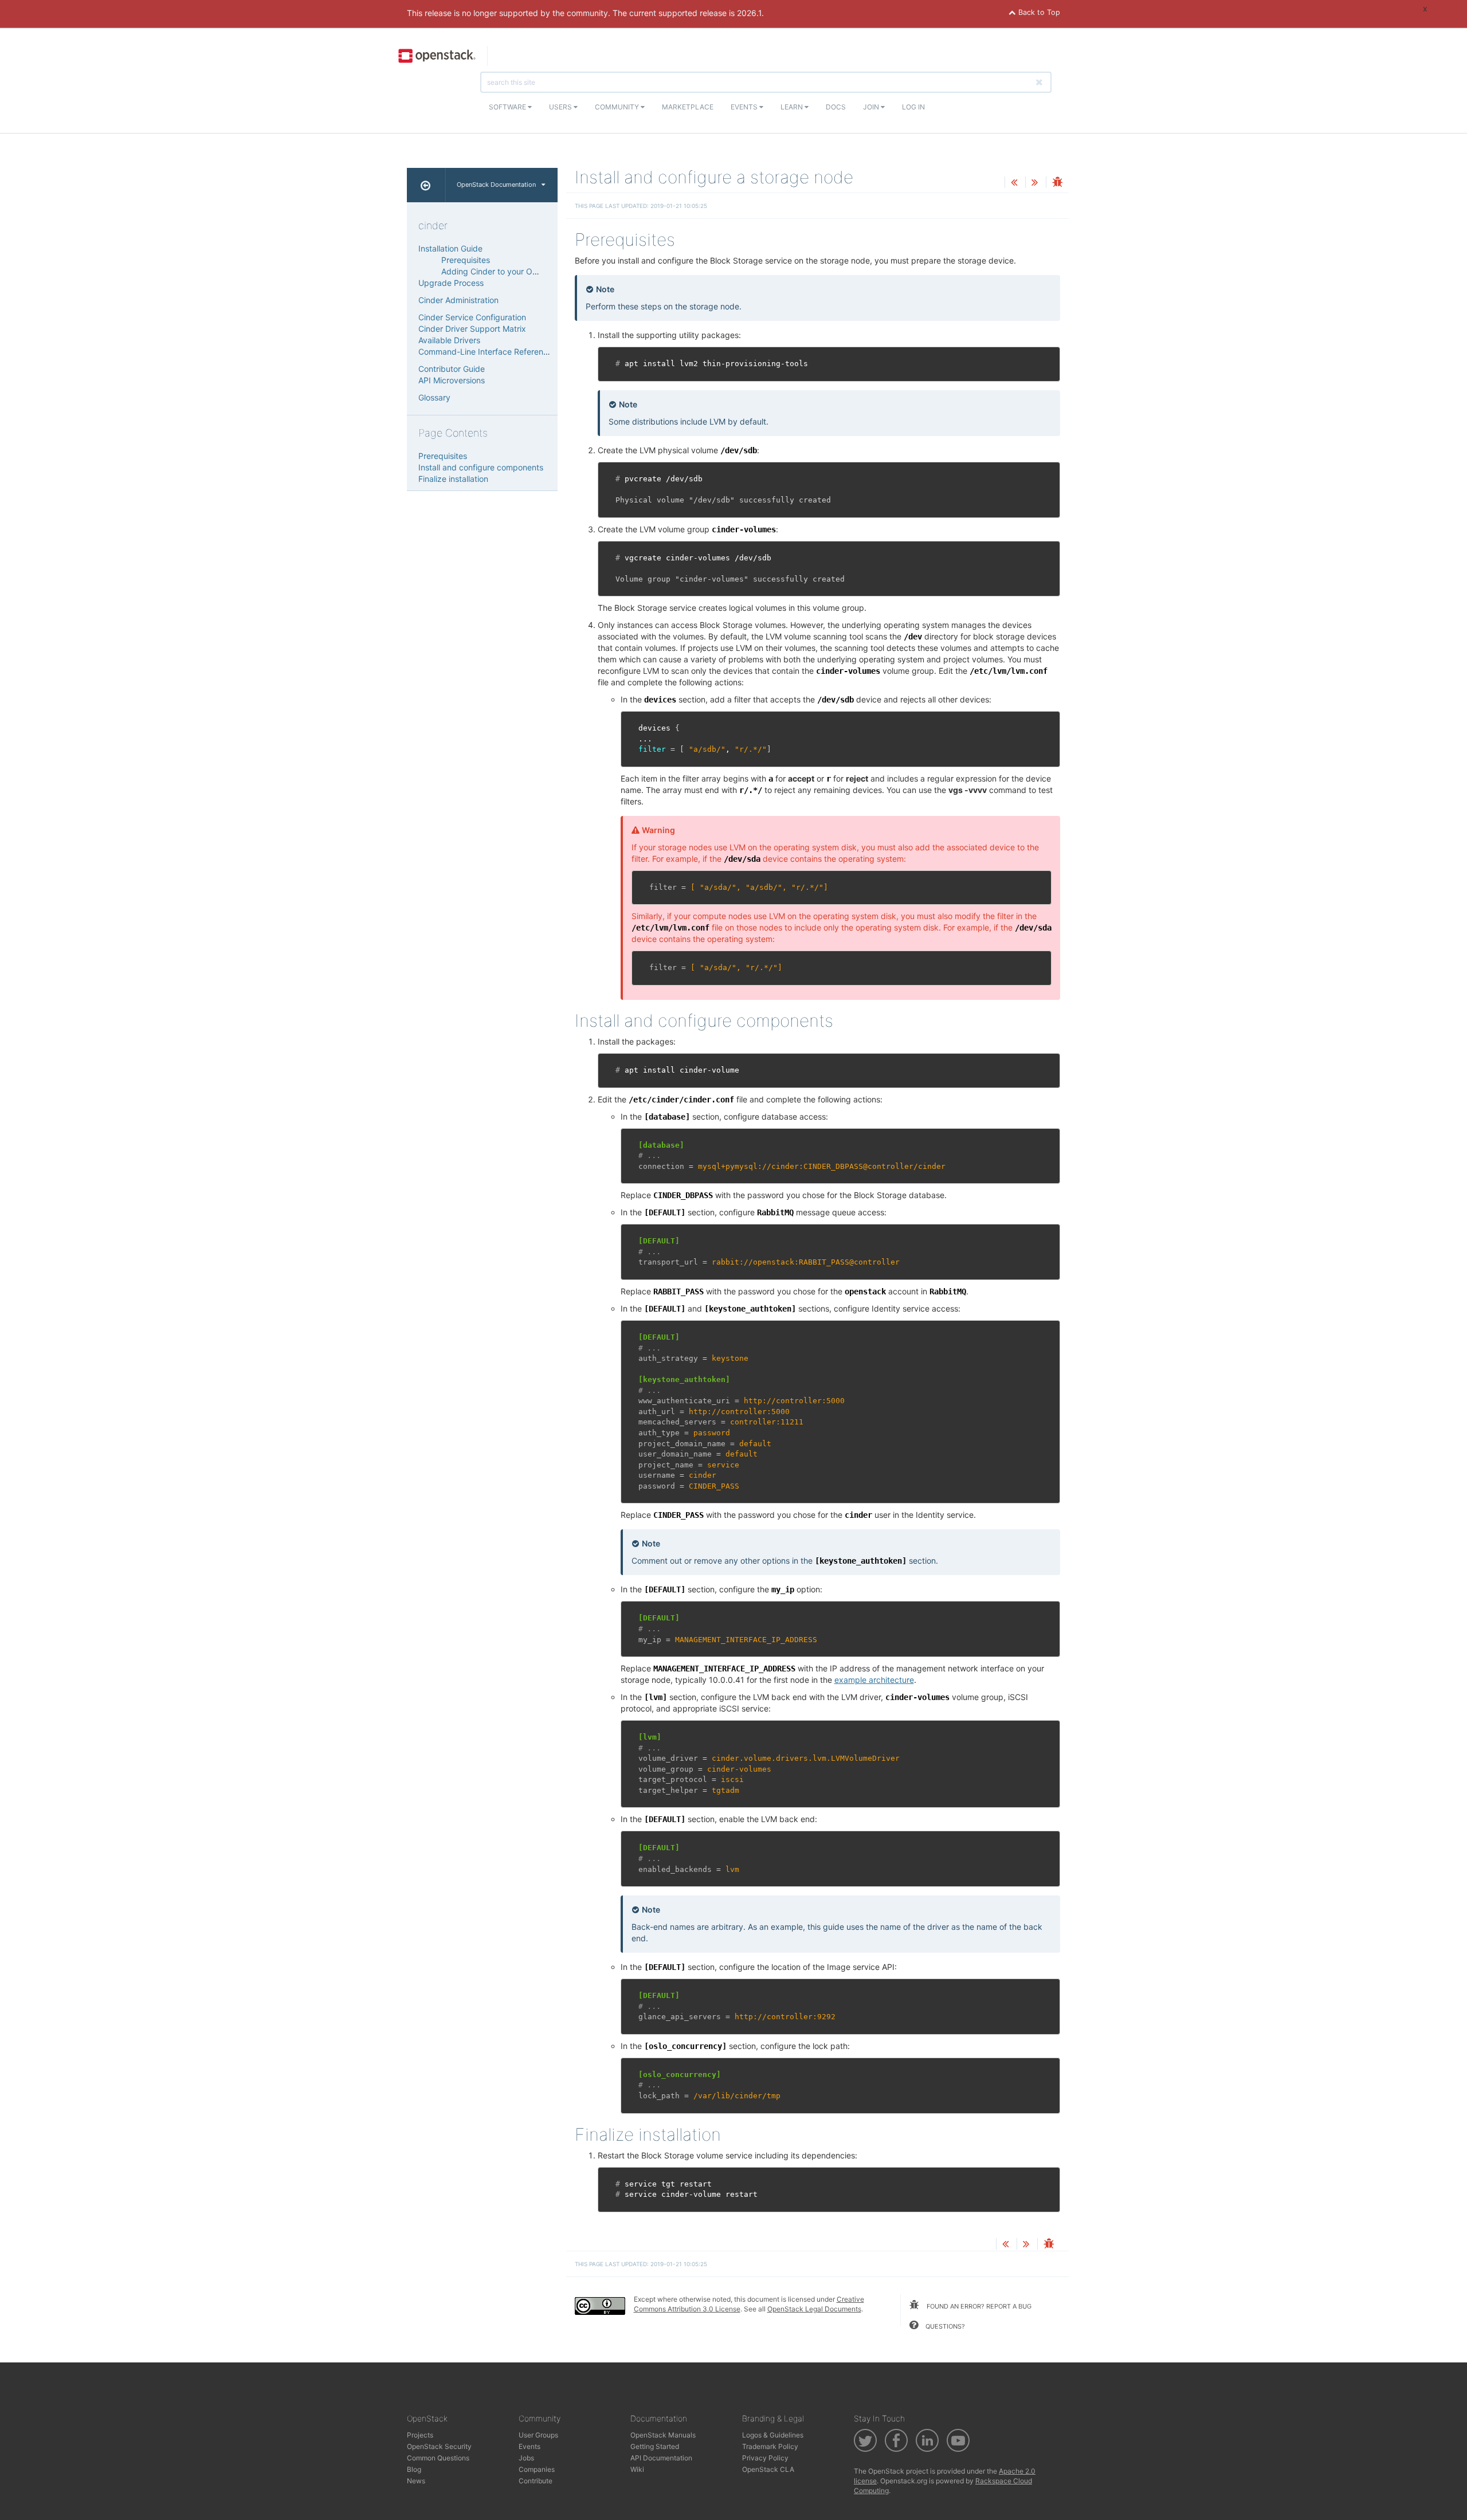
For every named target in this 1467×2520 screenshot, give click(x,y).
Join (872, 107)
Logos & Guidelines (773, 2435)
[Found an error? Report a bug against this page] (1057, 183)
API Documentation (661, 2458)
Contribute (536, 2481)
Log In (913, 107)
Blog (414, 2469)
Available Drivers (449, 340)
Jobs (526, 2458)
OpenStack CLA (768, 2469)
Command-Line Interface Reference (485, 352)
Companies (537, 2469)
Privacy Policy (765, 2458)
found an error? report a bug (978, 2306)
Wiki (637, 2469)
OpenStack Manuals (663, 2435)
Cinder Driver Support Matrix (472, 329)
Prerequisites (466, 260)
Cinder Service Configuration (472, 317)
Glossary (434, 397)
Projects (420, 2435)
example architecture (874, 1680)
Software (508, 107)
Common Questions (438, 2458)
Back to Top (1038, 12)
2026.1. (750, 13)
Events (745, 107)
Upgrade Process (451, 283)
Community (618, 107)
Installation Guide (450, 248)
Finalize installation (453, 479)
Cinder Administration (458, 300)
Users (561, 107)
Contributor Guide (452, 369)
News (416, 2481)
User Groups (538, 2435)
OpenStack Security (439, 2446)
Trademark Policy (770, 2446)
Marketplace (688, 107)
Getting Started (655, 2446)
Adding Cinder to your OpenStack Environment (529, 271)
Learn (793, 107)
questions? (944, 2326)
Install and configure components (481, 467)
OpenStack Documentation (496, 185)
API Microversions (452, 380)
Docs (836, 107)
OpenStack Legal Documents (814, 2309)
